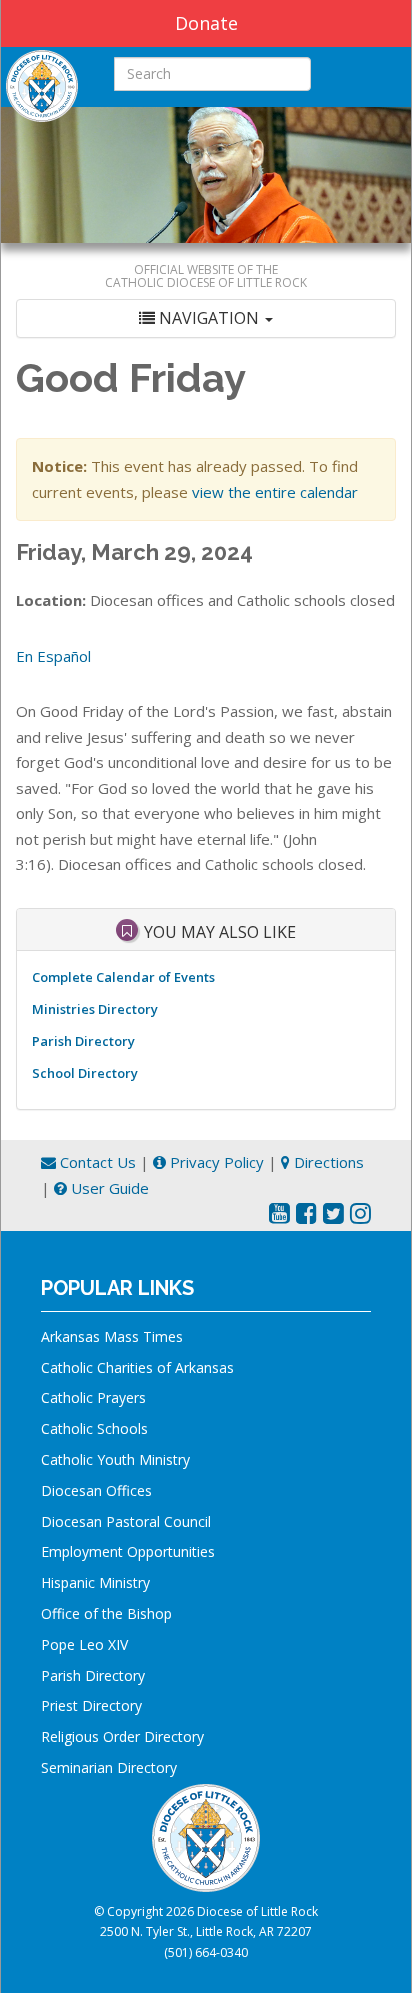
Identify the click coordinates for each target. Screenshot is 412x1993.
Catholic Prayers (93, 1397)
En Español (53, 656)
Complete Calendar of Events (123, 977)
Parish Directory (83, 1041)
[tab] (206, 318)
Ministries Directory (95, 1009)
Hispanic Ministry (95, 1582)
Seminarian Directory (109, 1767)
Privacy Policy (215, 1162)
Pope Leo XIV (84, 1644)
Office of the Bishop (106, 1613)
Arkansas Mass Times (112, 1336)
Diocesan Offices (96, 1490)
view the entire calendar (275, 492)
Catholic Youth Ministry (115, 1459)
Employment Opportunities (128, 1551)
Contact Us (96, 1162)
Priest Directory (91, 1705)
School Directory (85, 1073)
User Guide (108, 1188)
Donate (206, 23)
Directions (327, 1162)
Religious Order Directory (122, 1736)
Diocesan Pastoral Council (126, 1521)
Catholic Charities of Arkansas (137, 1367)
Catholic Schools (94, 1428)
